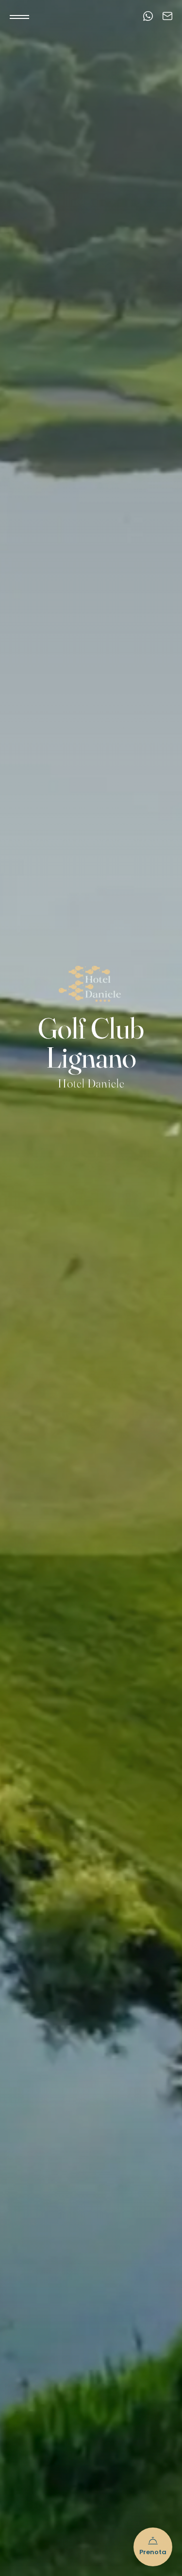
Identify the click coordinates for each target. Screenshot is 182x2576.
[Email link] (167, 17)
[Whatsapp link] (148, 17)
